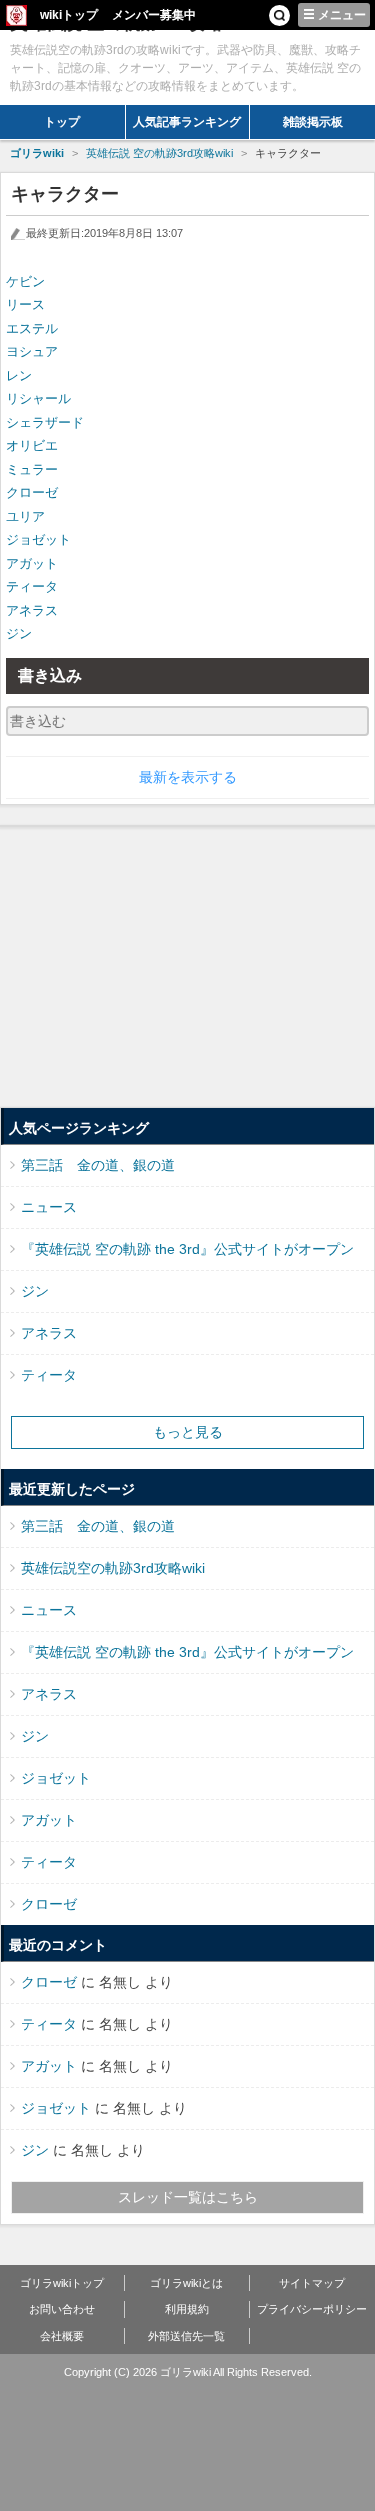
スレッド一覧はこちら (188, 2197)
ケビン (25, 281)
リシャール (38, 398)
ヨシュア (32, 351)
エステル (32, 328)
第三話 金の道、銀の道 (98, 1165)
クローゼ (32, 492)
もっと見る (188, 1432)
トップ (62, 122)
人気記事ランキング (187, 122)
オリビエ (32, 445)
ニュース (49, 1207)
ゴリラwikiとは (186, 2283)
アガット (32, 563)
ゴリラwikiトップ (62, 2283)
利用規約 (187, 2309)
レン (19, 375)
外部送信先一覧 (186, 2336)
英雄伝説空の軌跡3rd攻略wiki (113, 1568)
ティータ (32, 586)
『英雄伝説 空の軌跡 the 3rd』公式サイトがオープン (187, 1249)
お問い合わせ (62, 2309)
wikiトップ (69, 15)
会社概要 (62, 2336)
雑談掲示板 (313, 122)
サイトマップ (312, 2283)
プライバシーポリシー (312, 2309)
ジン (19, 633)
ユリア (25, 516)
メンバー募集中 (154, 15)
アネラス (32, 610)
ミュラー (32, 469)
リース (25, 304)
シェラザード (45, 422)
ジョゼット (38, 539)
